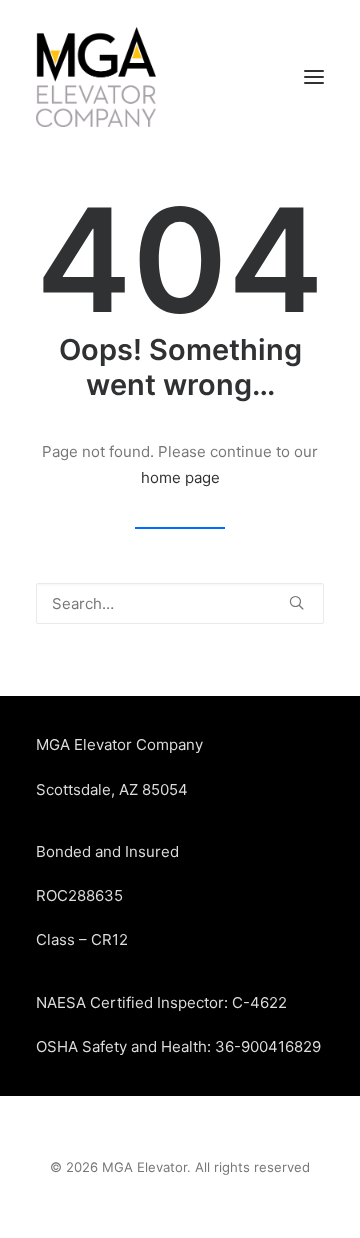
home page (180, 477)
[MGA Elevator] (96, 77)
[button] (314, 77)
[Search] (180, 603)
